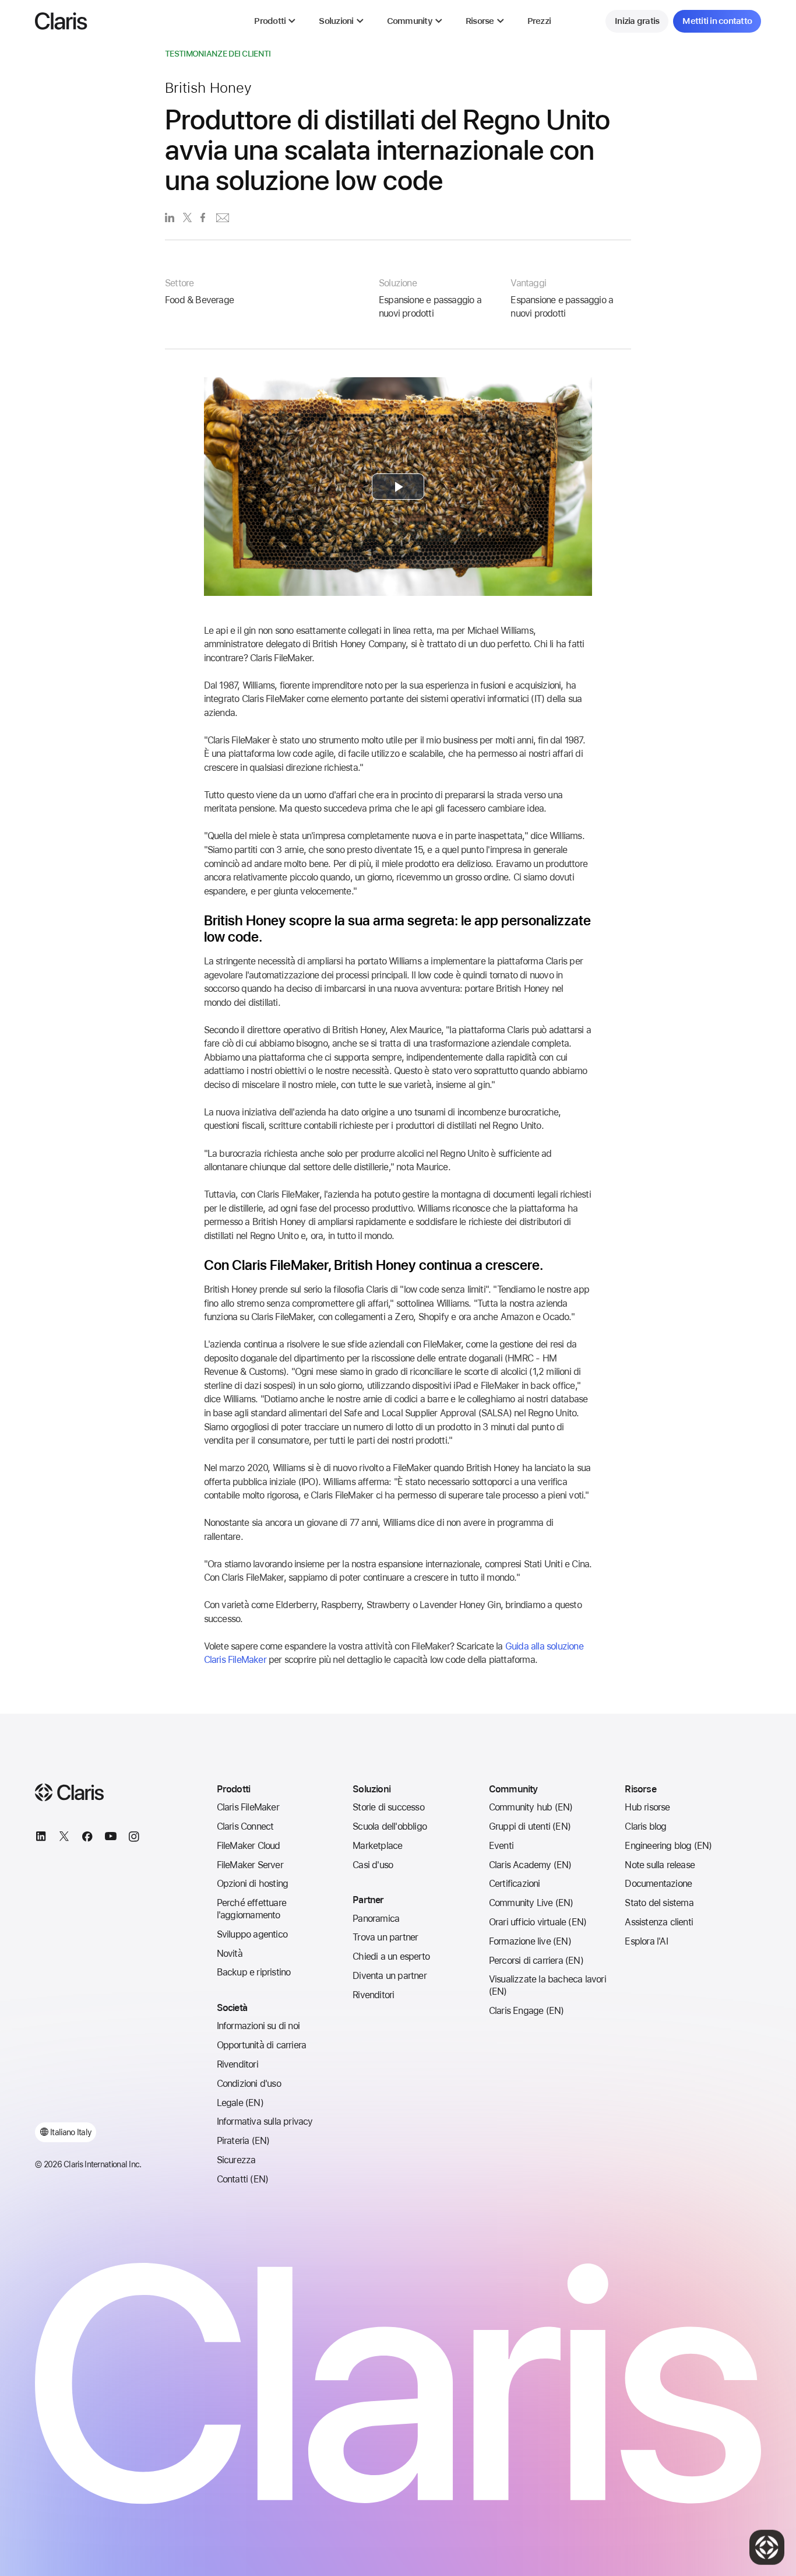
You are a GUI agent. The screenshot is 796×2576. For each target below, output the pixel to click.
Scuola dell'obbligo (390, 1826)
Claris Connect (245, 1826)
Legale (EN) (240, 2103)
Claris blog (645, 1826)
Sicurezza (236, 2160)
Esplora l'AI (646, 1941)
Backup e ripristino (254, 1972)
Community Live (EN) (531, 1903)
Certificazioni (515, 1884)
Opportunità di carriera (262, 2045)
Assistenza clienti (659, 1922)
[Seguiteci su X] (64, 1838)
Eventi (501, 1846)
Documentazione (658, 1884)
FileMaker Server (250, 1865)
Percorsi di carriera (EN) (536, 1961)
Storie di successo (388, 1807)
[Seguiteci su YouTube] (111, 1838)
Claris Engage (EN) (526, 2011)
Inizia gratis (637, 21)
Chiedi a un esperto (391, 1956)
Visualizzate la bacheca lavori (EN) (547, 1985)
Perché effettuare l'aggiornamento (251, 1909)
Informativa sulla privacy (265, 2121)
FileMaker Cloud (249, 1846)
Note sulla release (660, 1865)
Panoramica (376, 1919)
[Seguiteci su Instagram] (134, 1838)
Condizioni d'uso (249, 2084)
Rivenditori (237, 2064)
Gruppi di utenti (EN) (530, 1826)
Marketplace (377, 1846)
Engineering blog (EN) (668, 1846)
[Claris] (61, 21)
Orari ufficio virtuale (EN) (538, 1922)
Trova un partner (385, 1937)
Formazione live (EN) (530, 1941)
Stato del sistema (659, 1903)
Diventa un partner (390, 1976)
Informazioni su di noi (258, 2026)
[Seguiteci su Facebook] (87, 1838)
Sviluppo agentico (252, 1934)
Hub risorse (647, 1807)
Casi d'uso (373, 1865)
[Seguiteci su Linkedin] (41, 1838)
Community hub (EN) (531, 1807)
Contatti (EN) (243, 2179)
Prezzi (539, 21)
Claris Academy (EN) (530, 1865)
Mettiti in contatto (717, 21)
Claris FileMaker (248, 1807)
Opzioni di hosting (253, 1884)
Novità (230, 1954)
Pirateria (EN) (243, 2141)
